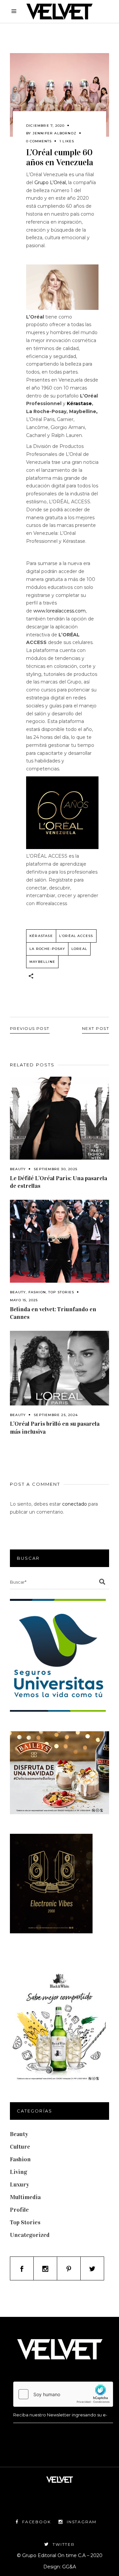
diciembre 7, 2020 (45, 126)
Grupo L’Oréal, (51, 182)
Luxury (20, 2184)
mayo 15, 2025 (24, 1300)
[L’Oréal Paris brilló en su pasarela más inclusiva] (59, 1368)
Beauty (18, 1169)
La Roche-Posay (47, 949)
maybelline (42, 962)
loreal (79, 949)
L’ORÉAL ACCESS (76, 936)
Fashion (37, 1292)
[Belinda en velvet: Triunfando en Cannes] (59, 1241)
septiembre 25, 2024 (56, 1415)
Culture (20, 2147)
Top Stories (61, 1292)
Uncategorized (30, 2235)
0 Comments (39, 141)
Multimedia (25, 2197)
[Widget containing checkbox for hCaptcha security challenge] (63, 2394)
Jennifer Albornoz (55, 133)
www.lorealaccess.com (59, 611)
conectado (75, 1504)
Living (19, 2172)
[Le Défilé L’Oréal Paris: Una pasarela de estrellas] (59, 1118)
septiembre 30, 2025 (56, 1169)
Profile (19, 2210)
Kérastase (79, 403)
